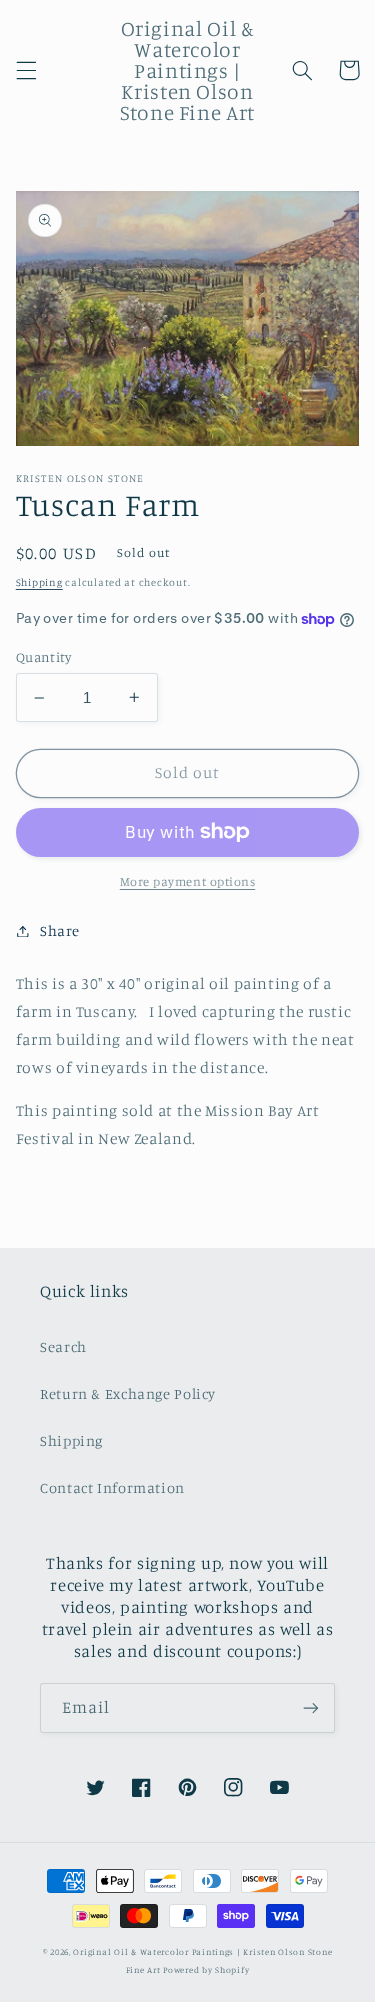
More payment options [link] (188, 881)
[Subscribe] (311, 1707)
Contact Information (112, 1487)
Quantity (43, 657)
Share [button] (60, 930)
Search (63, 1346)
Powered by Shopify (206, 1969)
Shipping (39, 582)
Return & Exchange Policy (128, 1393)
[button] (26, 70)
